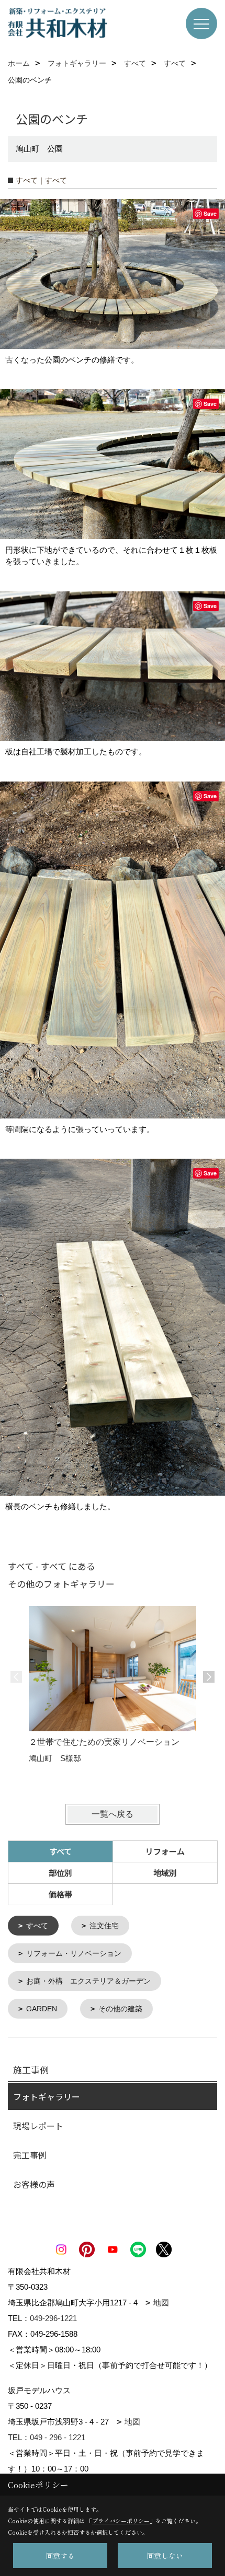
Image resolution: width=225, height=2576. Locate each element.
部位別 (60, 1873)
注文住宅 (104, 1926)
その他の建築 (120, 2009)
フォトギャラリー (47, 2096)
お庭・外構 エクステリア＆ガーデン (88, 1981)
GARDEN (42, 2009)
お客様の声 (34, 2184)
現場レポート (38, 2126)
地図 (161, 2303)
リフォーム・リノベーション (74, 1953)
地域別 (165, 1873)
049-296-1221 (53, 2318)
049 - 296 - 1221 (58, 2437)
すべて (37, 1926)
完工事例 (30, 2155)
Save (210, 213)
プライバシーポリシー (121, 2521)
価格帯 (60, 1894)
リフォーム (165, 1851)
